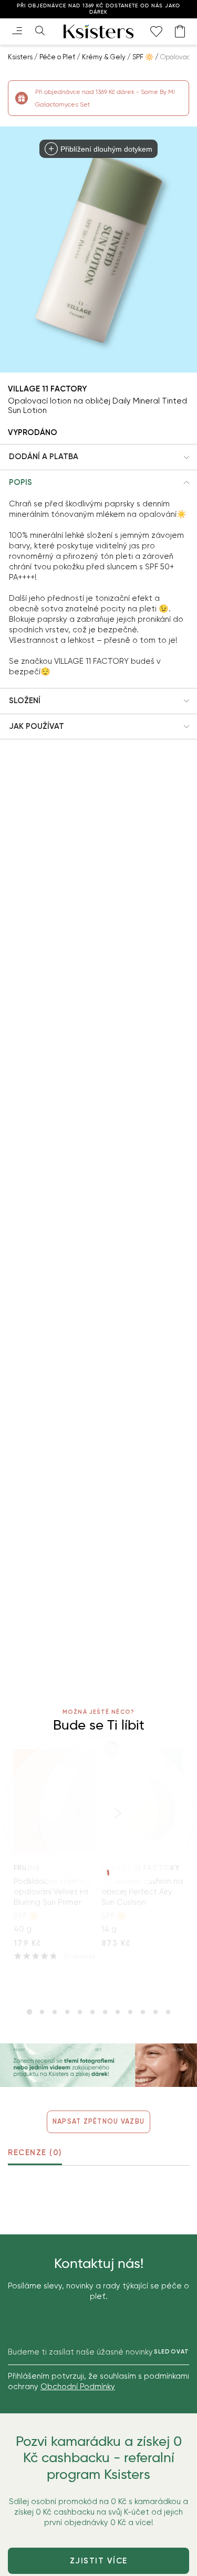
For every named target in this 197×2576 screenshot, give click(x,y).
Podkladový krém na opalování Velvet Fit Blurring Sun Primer (52, 1892)
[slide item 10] (143, 2012)
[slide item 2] (42, 2012)
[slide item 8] (118, 2012)
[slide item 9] (130, 2012)
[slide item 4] (67, 2012)
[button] (98, 457)
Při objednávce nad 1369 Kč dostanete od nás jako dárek (98, 9)
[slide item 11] (155, 2012)
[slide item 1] (29, 2012)
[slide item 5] (80, 2012)
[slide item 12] (168, 2012)
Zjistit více (99, 2561)
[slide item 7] (105, 2012)
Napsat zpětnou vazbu (98, 2121)
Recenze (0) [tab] (35, 2153)
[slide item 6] (92, 2012)
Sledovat (172, 2352)
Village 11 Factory (47, 389)
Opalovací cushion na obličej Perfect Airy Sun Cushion (142, 1892)
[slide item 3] (55, 2012)
